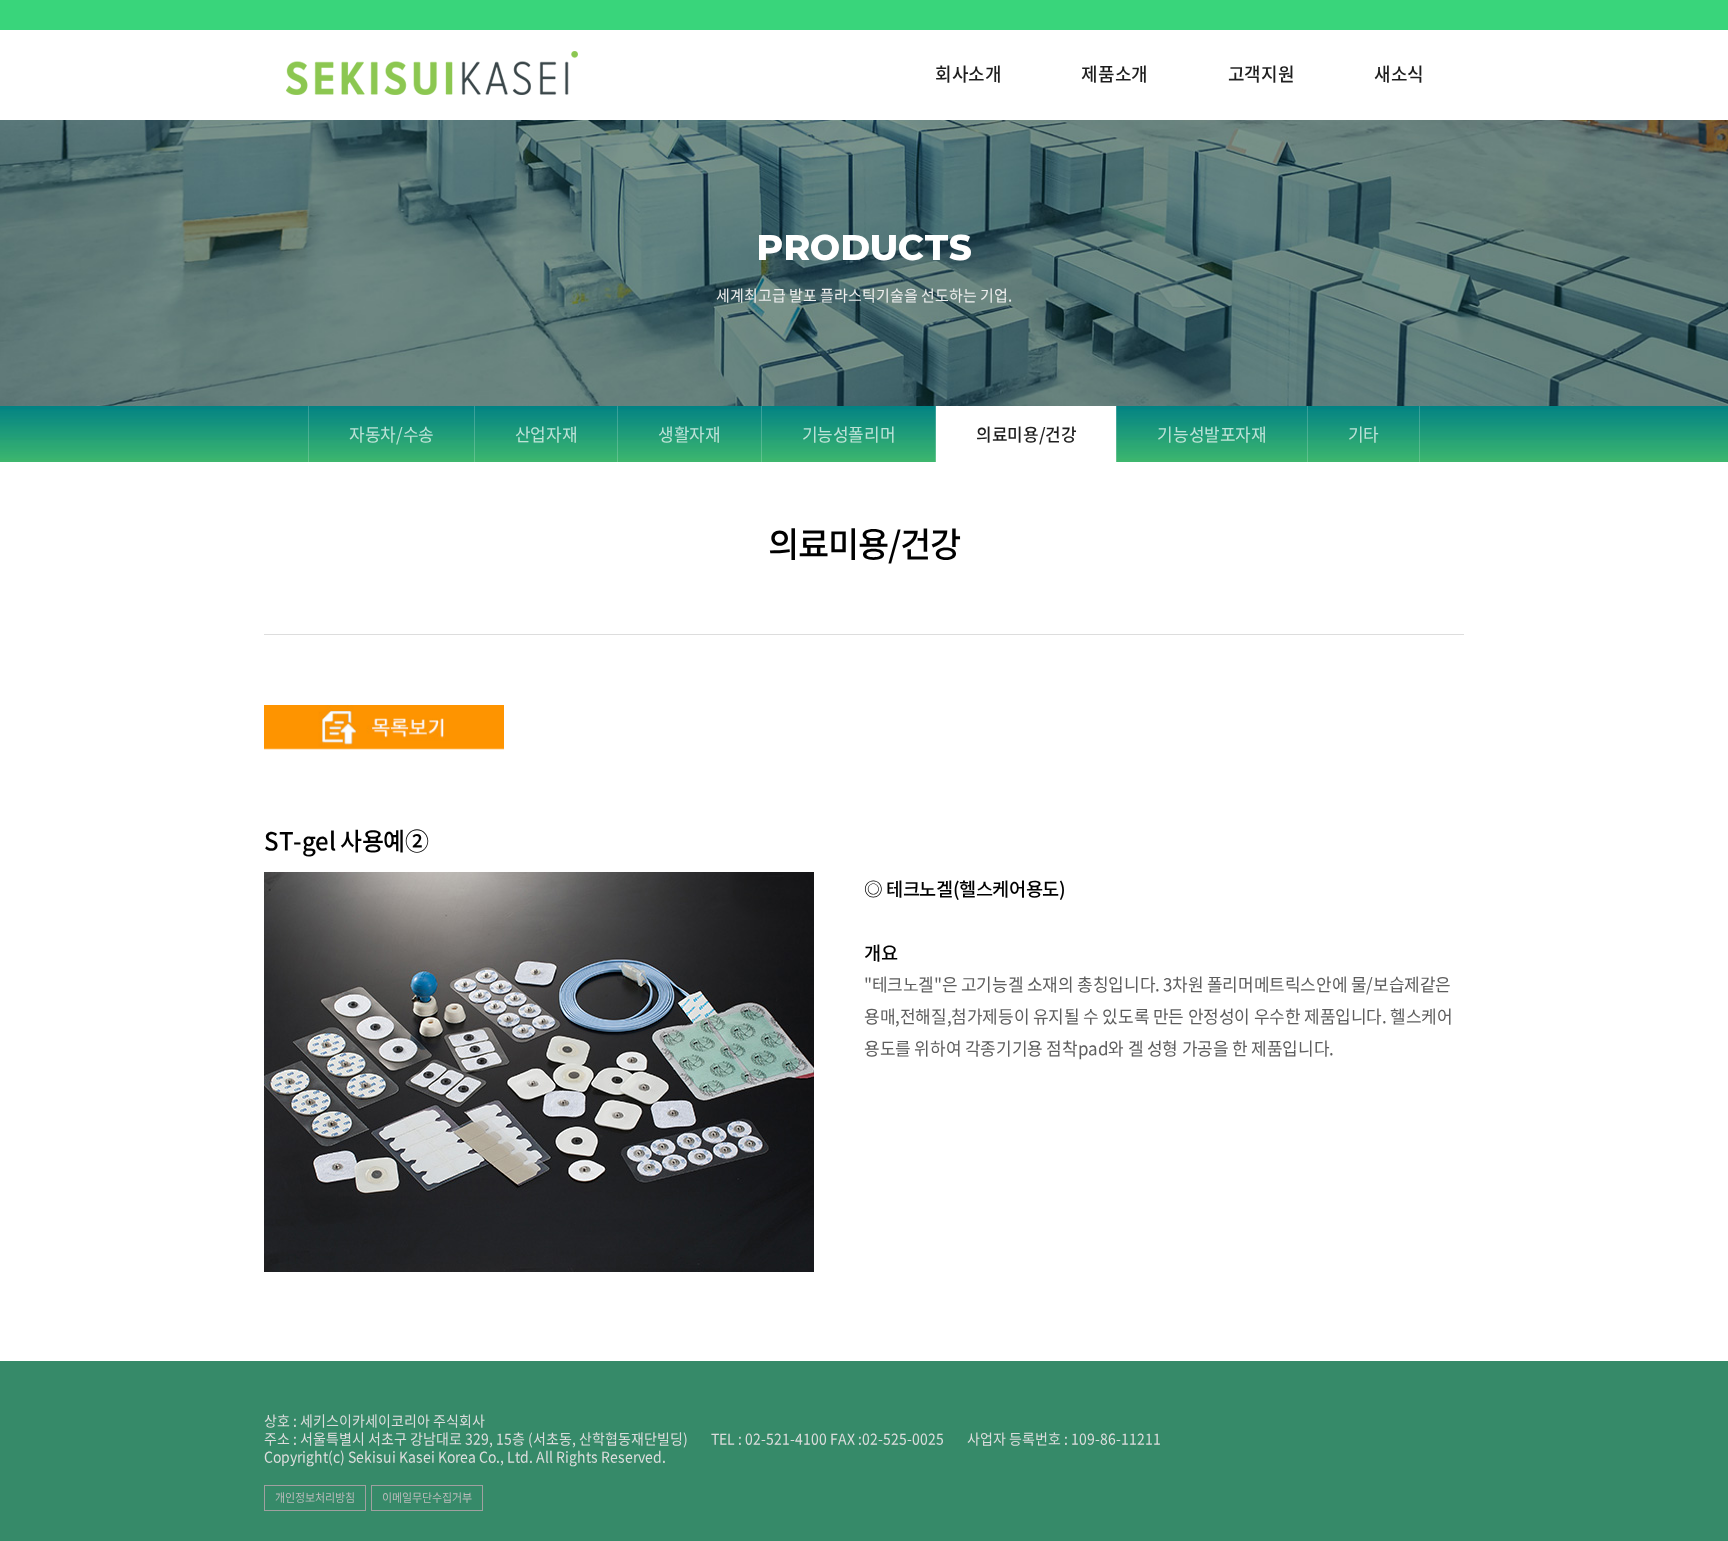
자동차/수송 (391, 433)
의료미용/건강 (1026, 433)
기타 (1363, 433)
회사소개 (968, 75)
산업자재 (546, 433)
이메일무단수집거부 (427, 1497)
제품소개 (1114, 75)
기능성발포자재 (1211, 433)
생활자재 (689, 433)
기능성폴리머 (849, 433)
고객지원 (1261, 75)
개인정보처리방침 (315, 1497)
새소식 (1399, 75)
